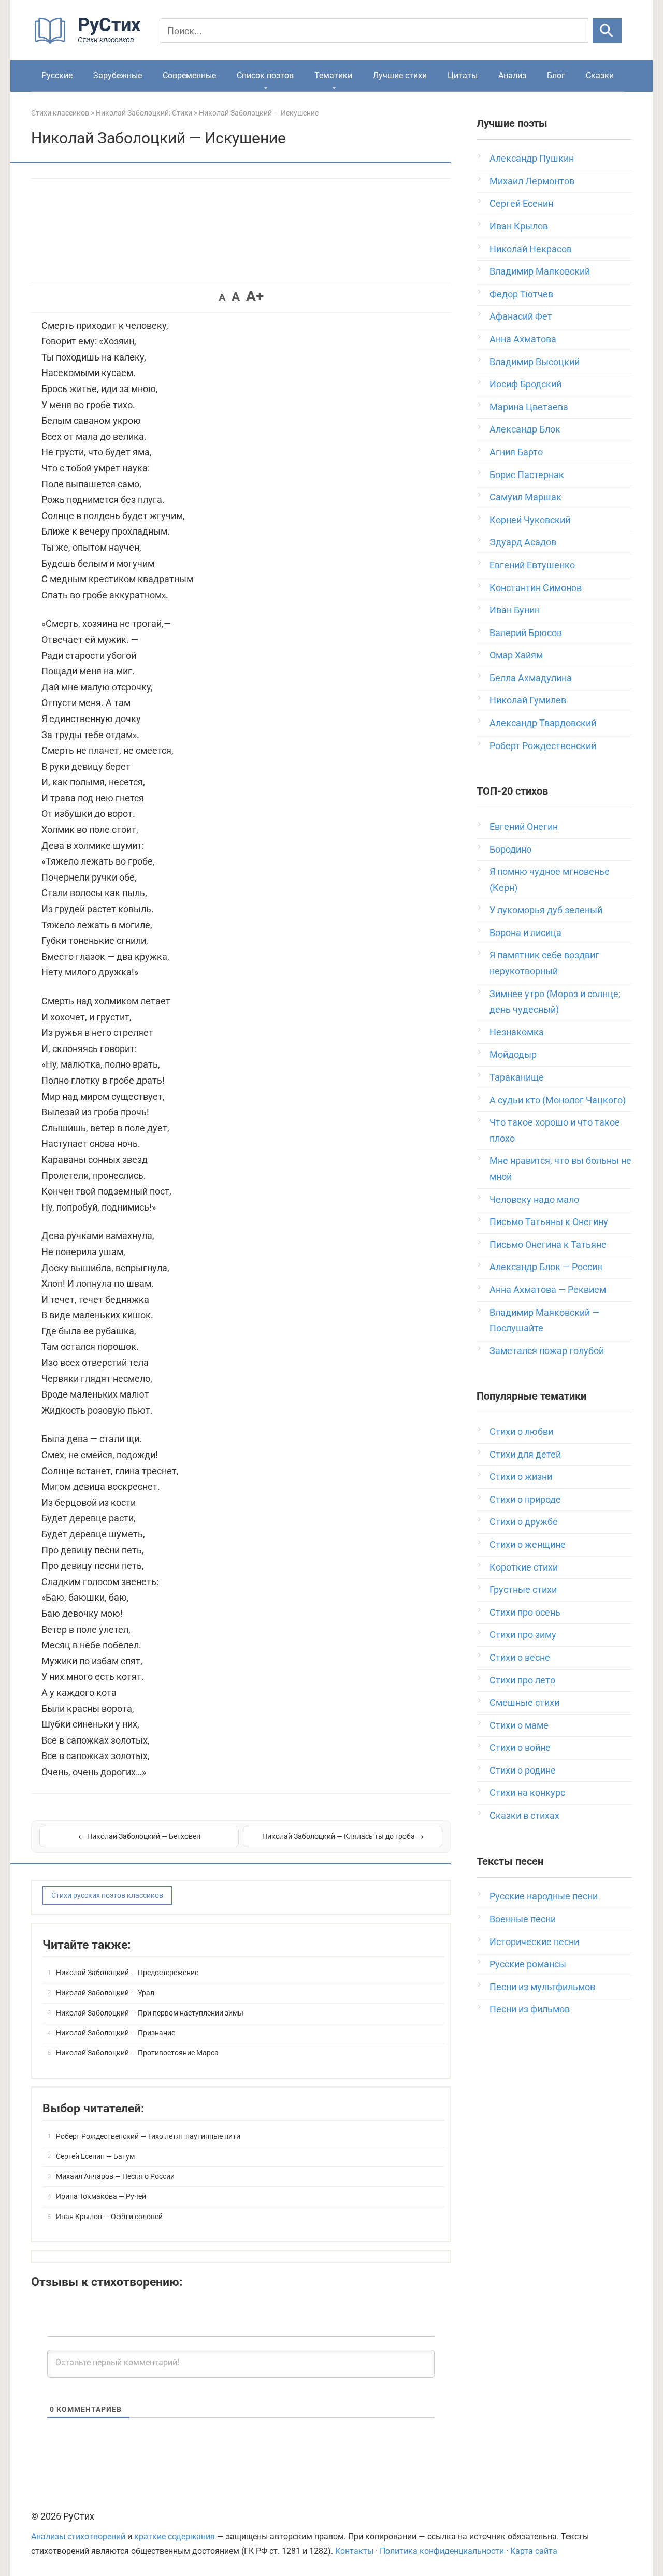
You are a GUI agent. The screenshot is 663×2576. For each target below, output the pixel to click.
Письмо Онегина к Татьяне (548, 1244)
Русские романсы (528, 1964)
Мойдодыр (513, 1054)
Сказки (600, 75)
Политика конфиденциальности (442, 2551)
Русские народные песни (544, 1896)
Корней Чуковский (530, 520)
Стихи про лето (522, 1680)
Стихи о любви (521, 1431)
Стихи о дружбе (524, 1522)
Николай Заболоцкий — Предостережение (127, 1973)
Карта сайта (534, 2551)
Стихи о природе (525, 1499)
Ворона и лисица (525, 933)
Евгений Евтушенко (532, 565)
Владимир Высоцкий (535, 362)
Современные (189, 75)
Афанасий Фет (521, 316)
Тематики (333, 75)
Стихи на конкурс (527, 1793)
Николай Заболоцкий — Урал (105, 1993)
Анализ (512, 75)
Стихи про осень (525, 1612)
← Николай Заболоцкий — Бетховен (139, 1836)
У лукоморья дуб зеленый (546, 910)
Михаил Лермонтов (532, 181)
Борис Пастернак (527, 475)
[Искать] (607, 31)
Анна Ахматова (523, 339)
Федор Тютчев (521, 294)
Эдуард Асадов (523, 542)
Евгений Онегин (524, 826)
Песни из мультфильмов (542, 1987)
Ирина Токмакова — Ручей (101, 2196)
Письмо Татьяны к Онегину (549, 1222)
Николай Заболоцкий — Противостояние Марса (137, 2053)
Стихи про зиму (523, 1635)
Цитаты (463, 75)
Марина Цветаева (529, 407)
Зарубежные (118, 75)
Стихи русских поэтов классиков (107, 1895)
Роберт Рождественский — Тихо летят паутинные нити (148, 2136)
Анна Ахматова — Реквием (548, 1290)
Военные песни (523, 1919)
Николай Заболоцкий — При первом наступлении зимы (150, 2013)
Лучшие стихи (400, 75)
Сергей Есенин (521, 203)
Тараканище (517, 1077)
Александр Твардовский (543, 723)
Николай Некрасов (531, 249)
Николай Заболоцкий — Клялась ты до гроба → (343, 1836)
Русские (57, 75)
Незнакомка (517, 1032)
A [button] (222, 297)
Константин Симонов (536, 588)
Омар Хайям (516, 655)
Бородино (510, 849)
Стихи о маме (519, 1725)
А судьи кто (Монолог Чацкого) (558, 1100)
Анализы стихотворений (78, 2536)
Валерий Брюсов (526, 633)
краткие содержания (175, 2536)
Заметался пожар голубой (547, 1351)
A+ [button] (255, 296)
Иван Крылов (519, 226)
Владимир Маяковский (540, 271)
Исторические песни (534, 1942)
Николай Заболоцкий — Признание (116, 2033)
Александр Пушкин (532, 158)
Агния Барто (516, 452)
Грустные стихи (523, 1589)
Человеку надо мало (534, 1199)
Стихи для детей (525, 1454)
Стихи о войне (520, 1747)
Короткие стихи (524, 1567)
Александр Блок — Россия (546, 1267)
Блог (556, 75)
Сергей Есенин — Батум (95, 2156)
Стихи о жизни (521, 1477)
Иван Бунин (515, 610)
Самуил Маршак (525, 497)
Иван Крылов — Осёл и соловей (109, 2217)
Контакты (354, 2551)
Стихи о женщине (528, 1544)
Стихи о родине (523, 1770)
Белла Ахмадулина (531, 678)
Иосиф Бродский (525, 384)
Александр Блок (525, 429)
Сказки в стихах (524, 1815)
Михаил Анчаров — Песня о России (115, 2176)
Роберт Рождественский (543, 746)
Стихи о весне (520, 1657)
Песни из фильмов (530, 2009)
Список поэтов (265, 75)
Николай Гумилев (528, 700)
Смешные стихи (524, 1702)
